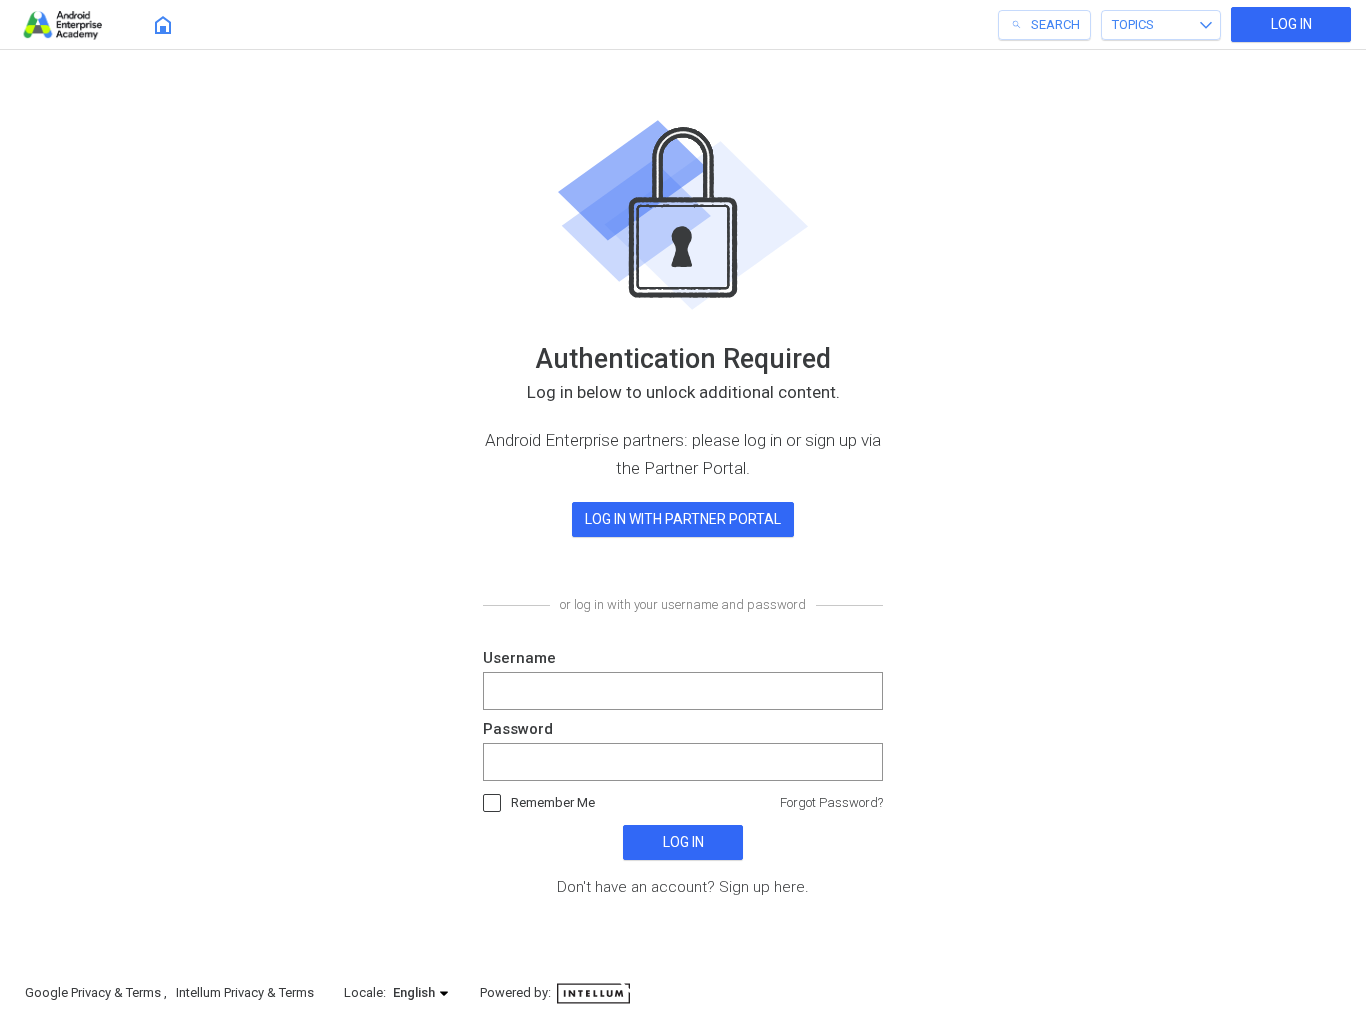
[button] (421, 993)
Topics (1133, 24)
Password (518, 729)
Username (519, 658)
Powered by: (517, 992)
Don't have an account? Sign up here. (683, 887)
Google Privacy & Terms (94, 992)
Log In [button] (1291, 24)
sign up (831, 440)
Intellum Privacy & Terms (245, 992)
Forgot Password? (831, 802)
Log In (683, 842)
